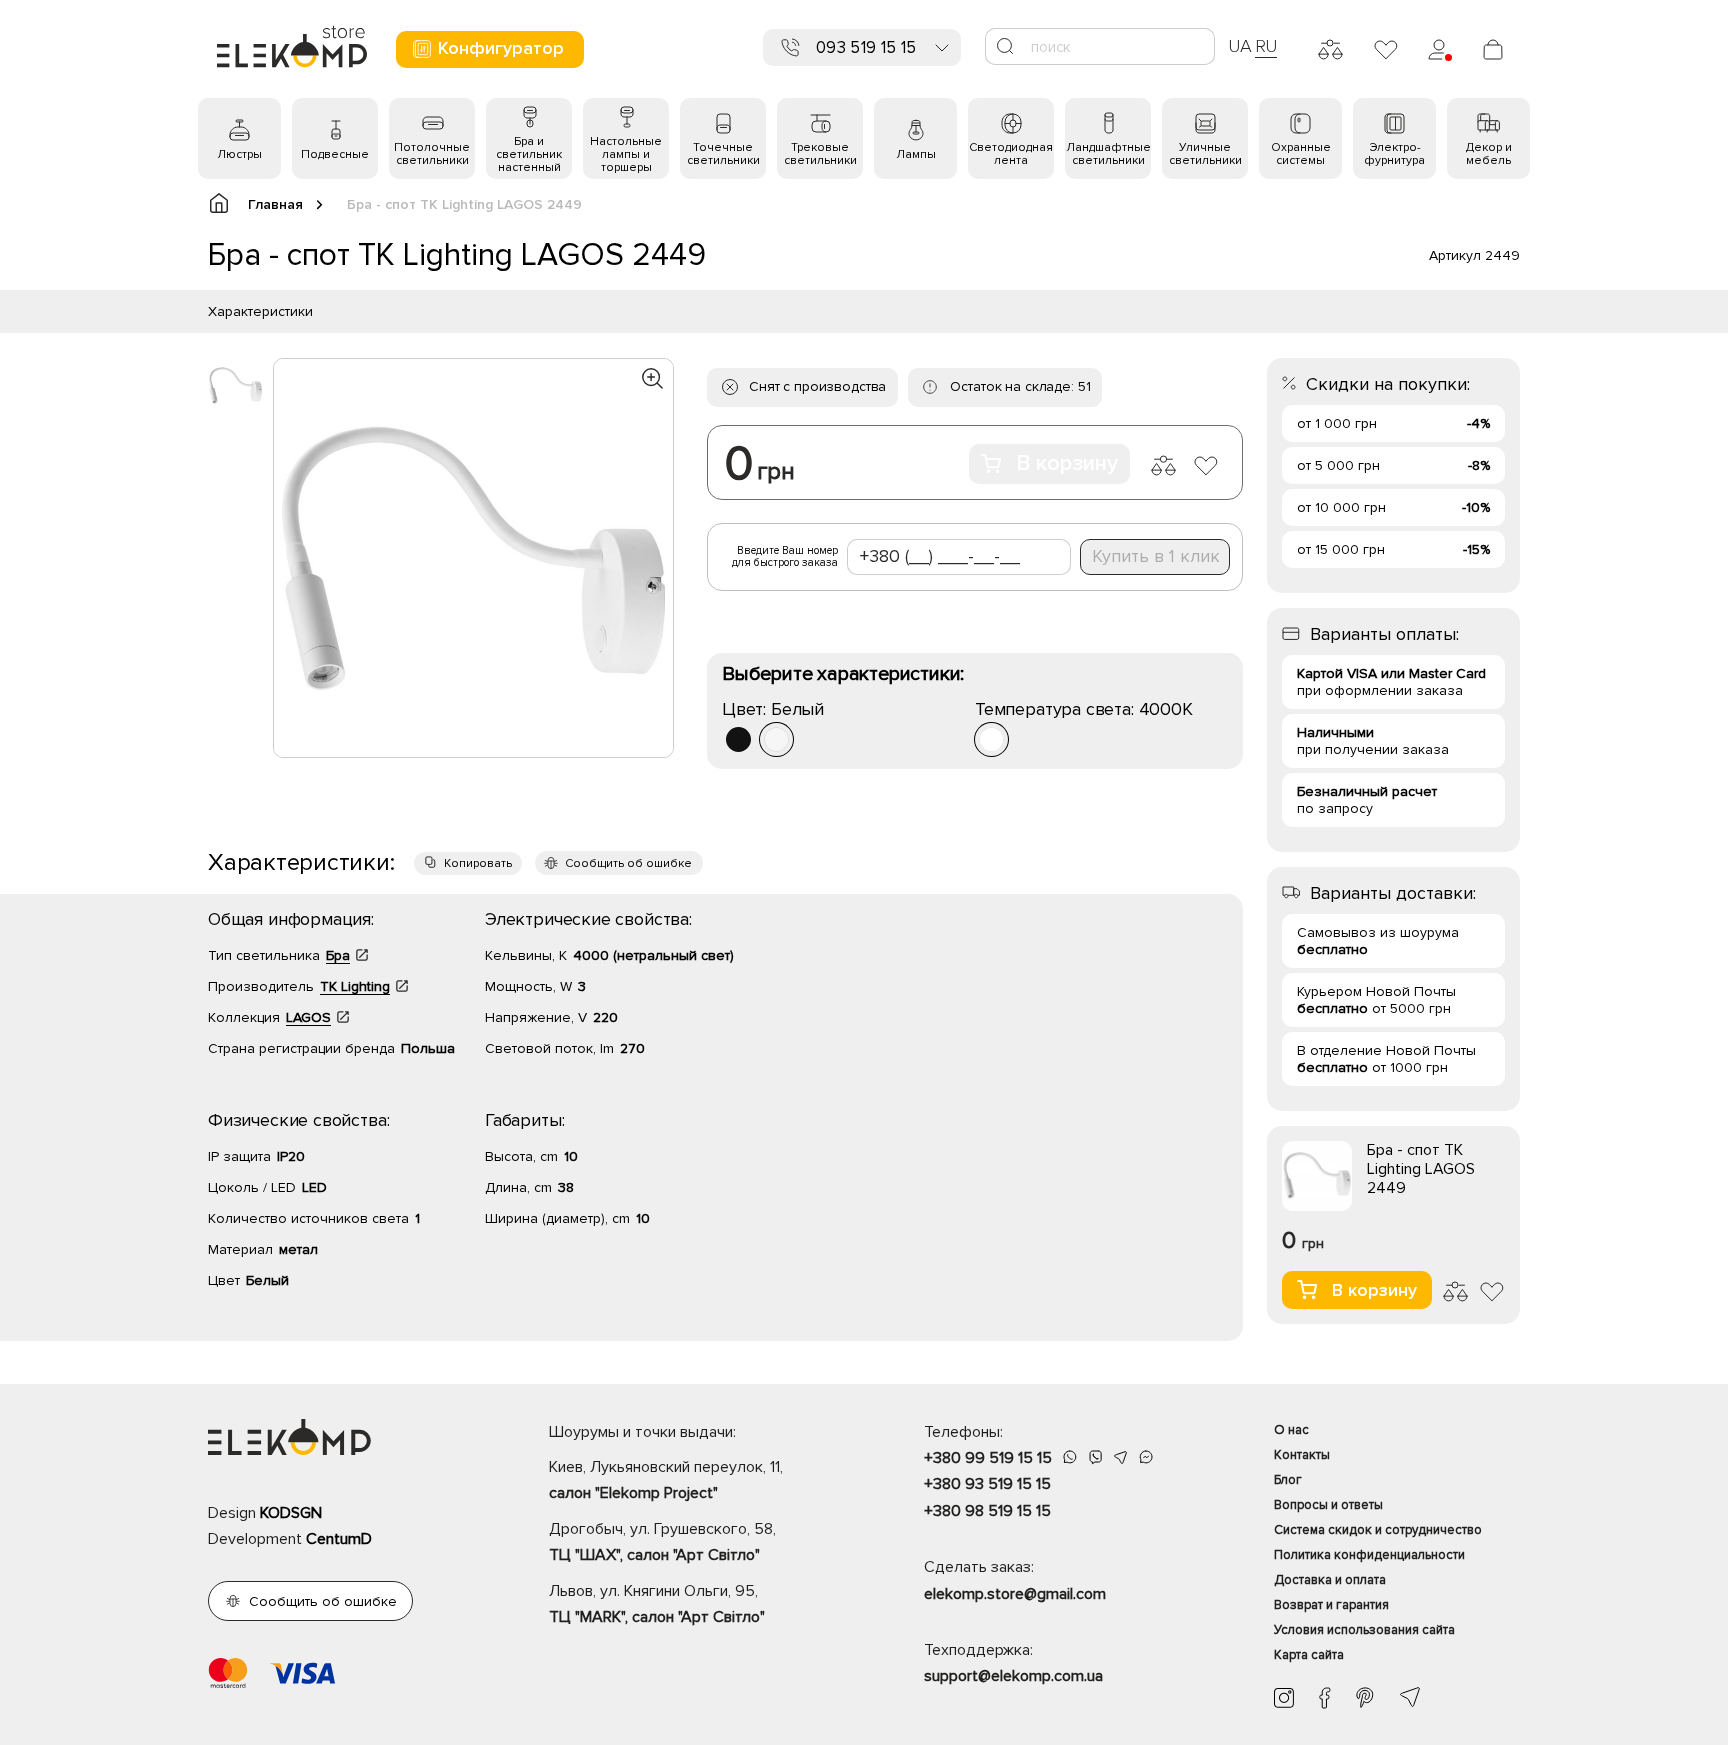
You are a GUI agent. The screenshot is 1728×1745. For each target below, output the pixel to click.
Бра (338, 955)
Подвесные (335, 154)
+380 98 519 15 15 (987, 1511)
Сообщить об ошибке (628, 863)
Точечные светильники (723, 154)
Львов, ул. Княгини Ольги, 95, (657, 1604)
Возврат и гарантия (1331, 1605)
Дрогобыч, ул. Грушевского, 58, (662, 1542)
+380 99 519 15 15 (988, 1458)
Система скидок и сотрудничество (1378, 1530)
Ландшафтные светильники (1108, 154)
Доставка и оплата (1330, 1580)
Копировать (478, 863)
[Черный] (738, 739)
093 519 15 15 (866, 47)
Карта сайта (1309, 1655)
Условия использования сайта (1364, 1630)
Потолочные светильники (432, 154)
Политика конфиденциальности (1369, 1555)
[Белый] (776, 739)
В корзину (1067, 463)
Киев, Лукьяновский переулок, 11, (666, 1480)
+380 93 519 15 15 (987, 1484)
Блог (1288, 1480)
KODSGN (291, 1513)
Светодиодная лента (1011, 154)
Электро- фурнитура (1394, 154)
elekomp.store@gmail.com (1015, 1594)
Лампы (916, 154)
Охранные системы (1301, 154)
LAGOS (308, 1017)
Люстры (239, 154)
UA (1240, 46)
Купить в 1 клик (1156, 556)
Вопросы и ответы (1328, 1505)
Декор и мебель (1489, 154)
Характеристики (260, 311)
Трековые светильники (820, 154)
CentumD (339, 1539)
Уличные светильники (1205, 154)
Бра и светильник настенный (529, 154)
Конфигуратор (501, 48)
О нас (1291, 1430)
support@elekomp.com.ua (1013, 1676)
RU (1266, 46)
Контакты (1302, 1455)
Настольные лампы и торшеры (626, 154)
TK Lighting (355, 986)
